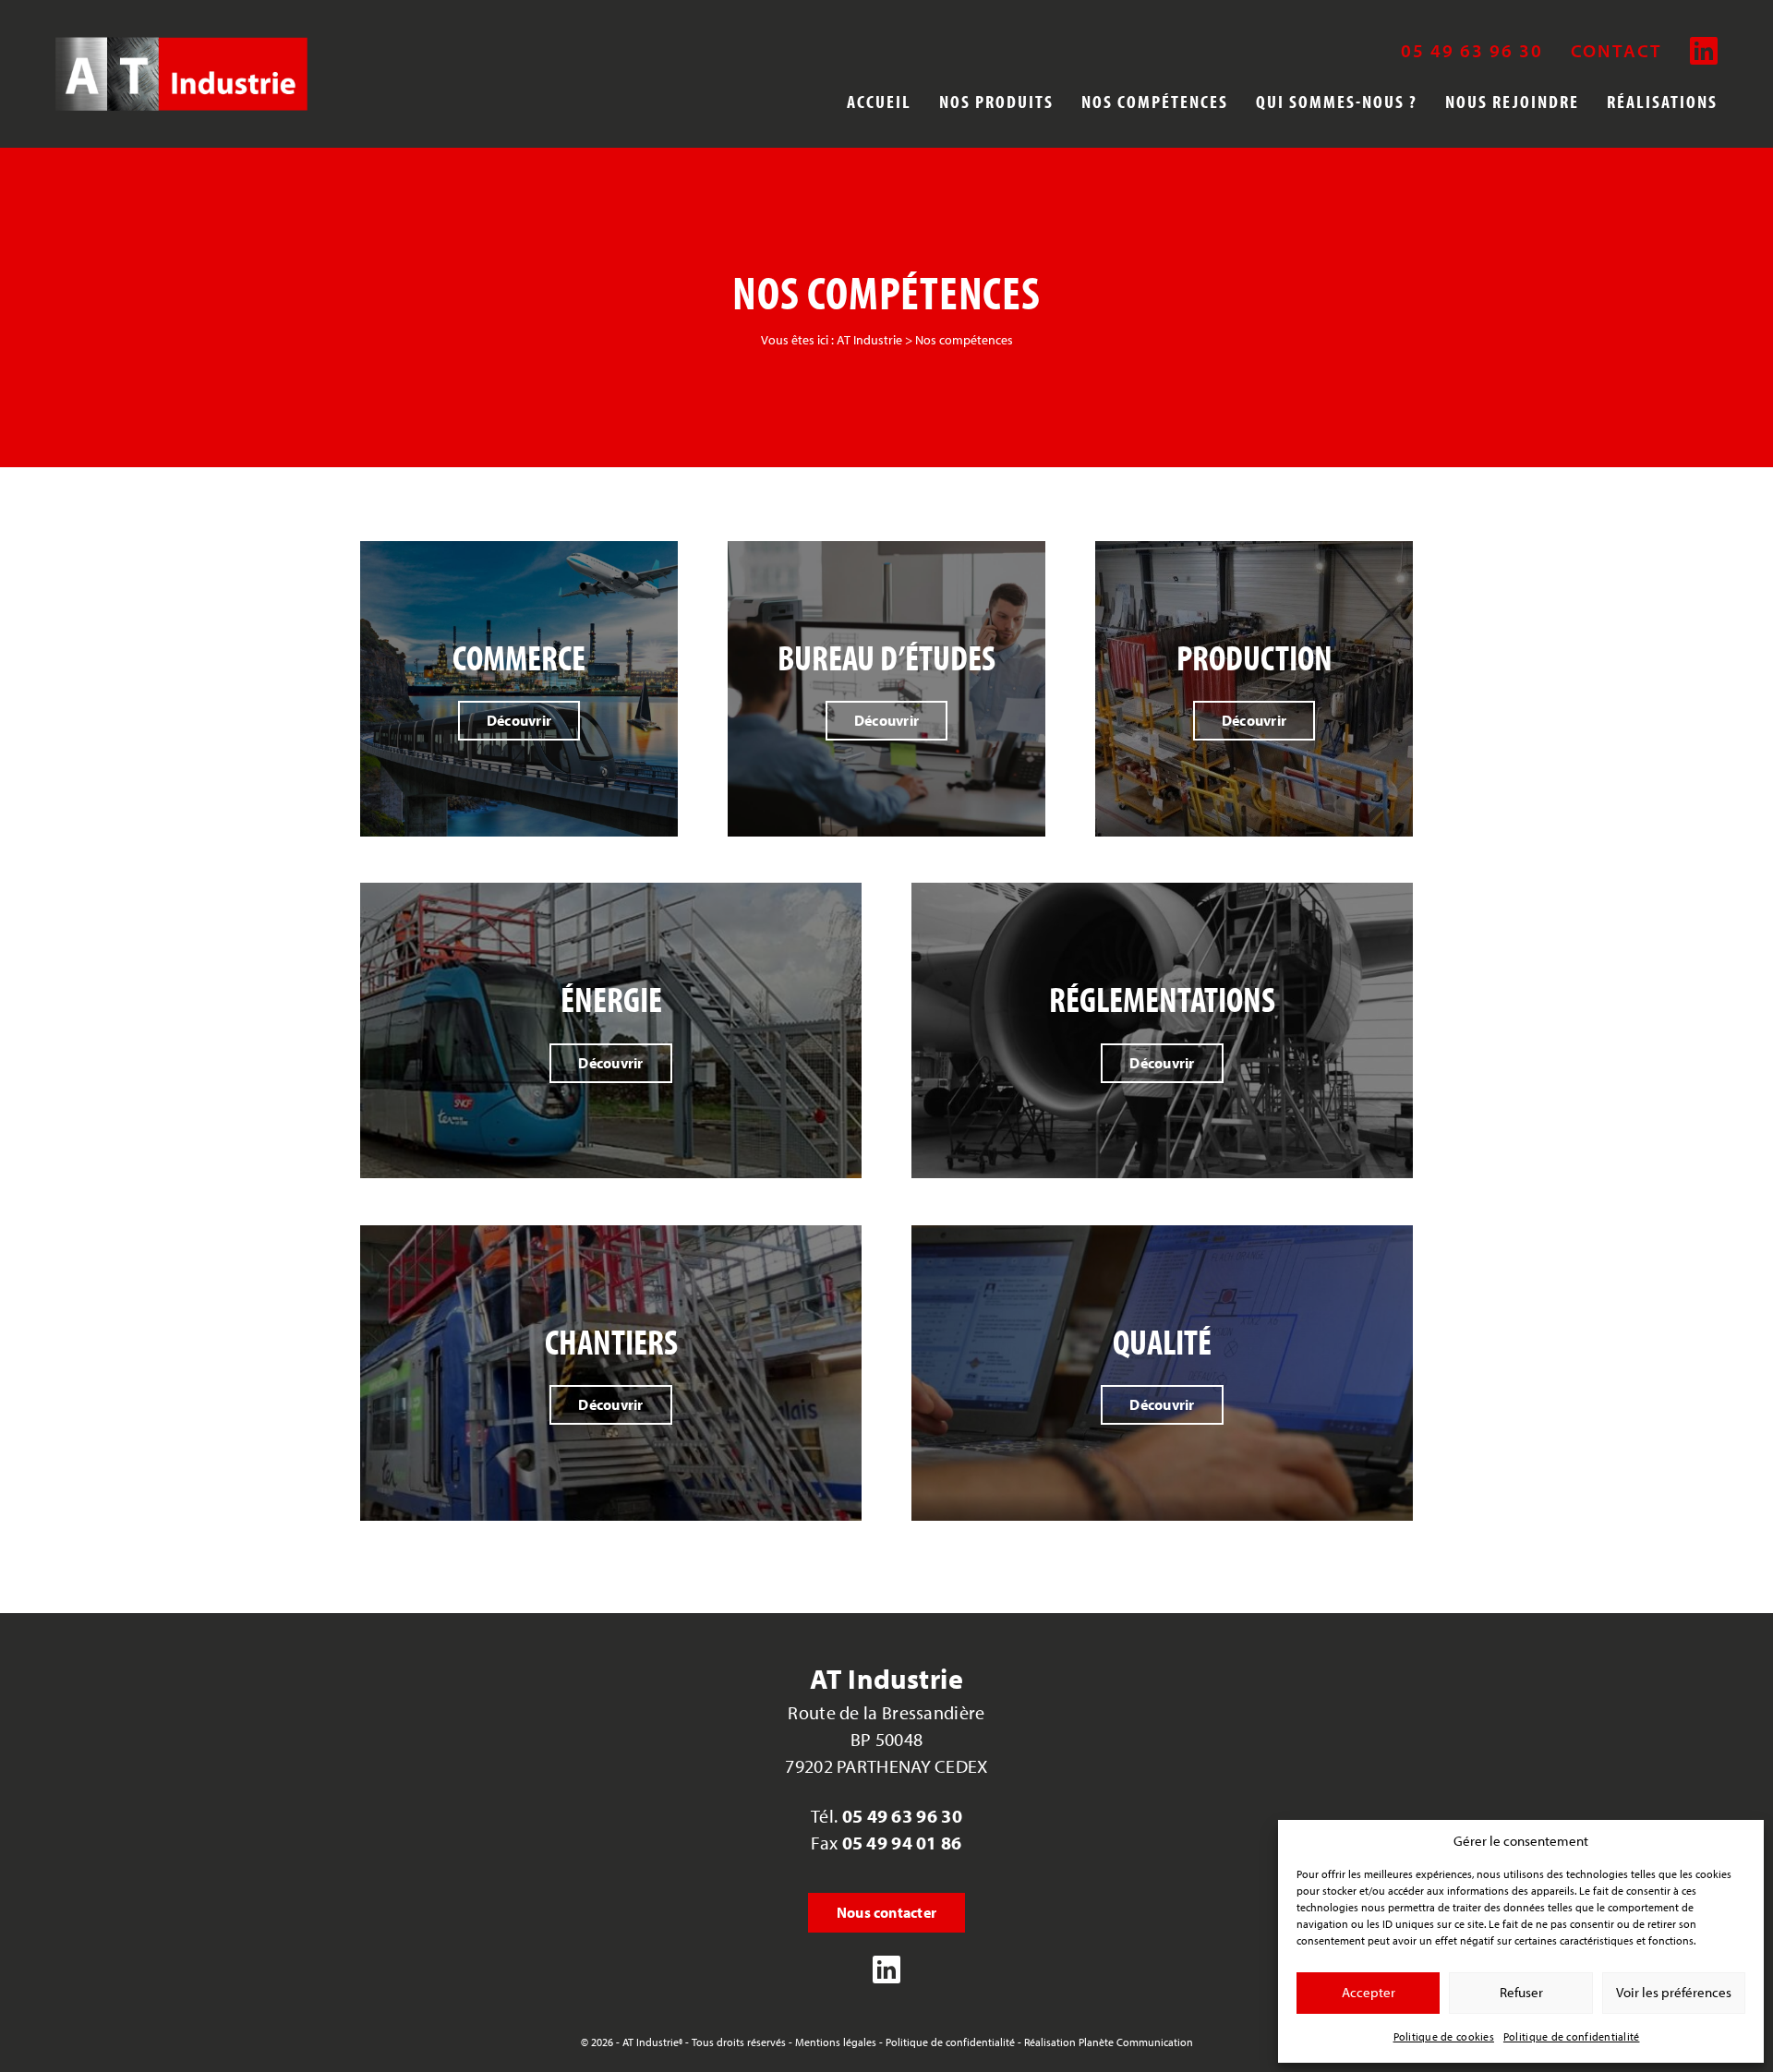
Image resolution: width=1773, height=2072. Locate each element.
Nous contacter (886, 1912)
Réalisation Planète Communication (1109, 2042)
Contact (1616, 51)
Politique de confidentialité (1572, 2036)
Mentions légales (836, 2042)
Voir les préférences (1674, 1992)
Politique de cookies (1444, 2036)
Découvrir (519, 720)
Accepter (1369, 1992)
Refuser (1521, 1992)
